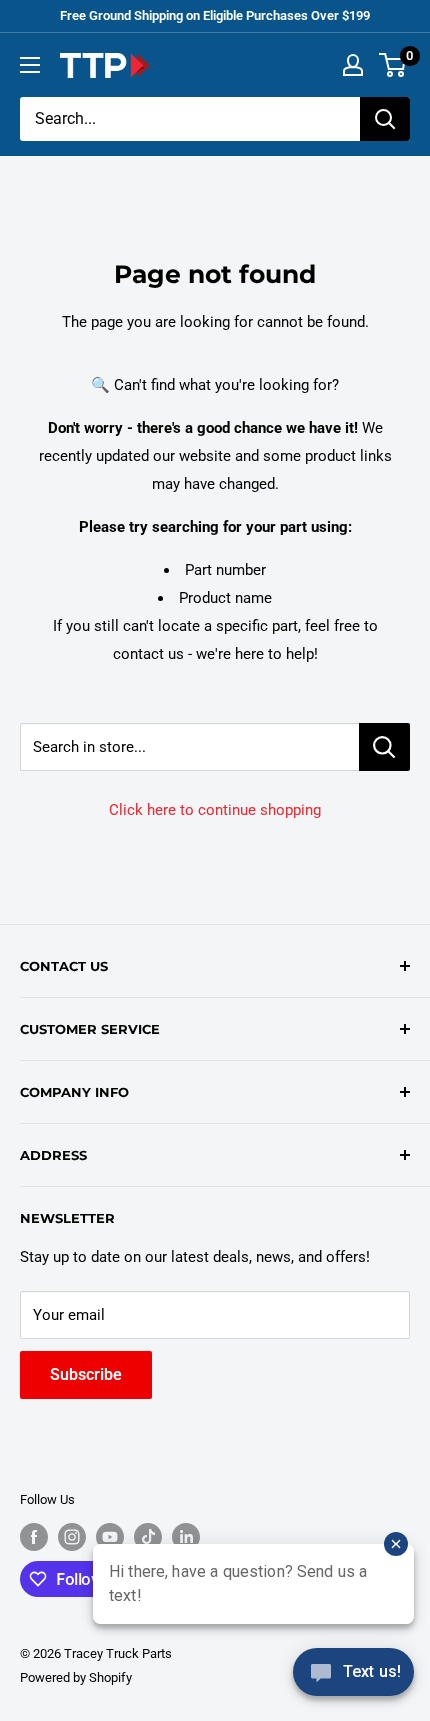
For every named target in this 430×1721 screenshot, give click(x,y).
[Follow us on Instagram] (72, 1537)
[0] (393, 65)
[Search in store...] (384, 747)
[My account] (353, 65)
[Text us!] (353, 1678)
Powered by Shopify (76, 1677)
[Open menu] (30, 65)
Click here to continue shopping (215, 810)
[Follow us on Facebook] (34, 1537)
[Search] (385, 119)
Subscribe (86, 1374)
